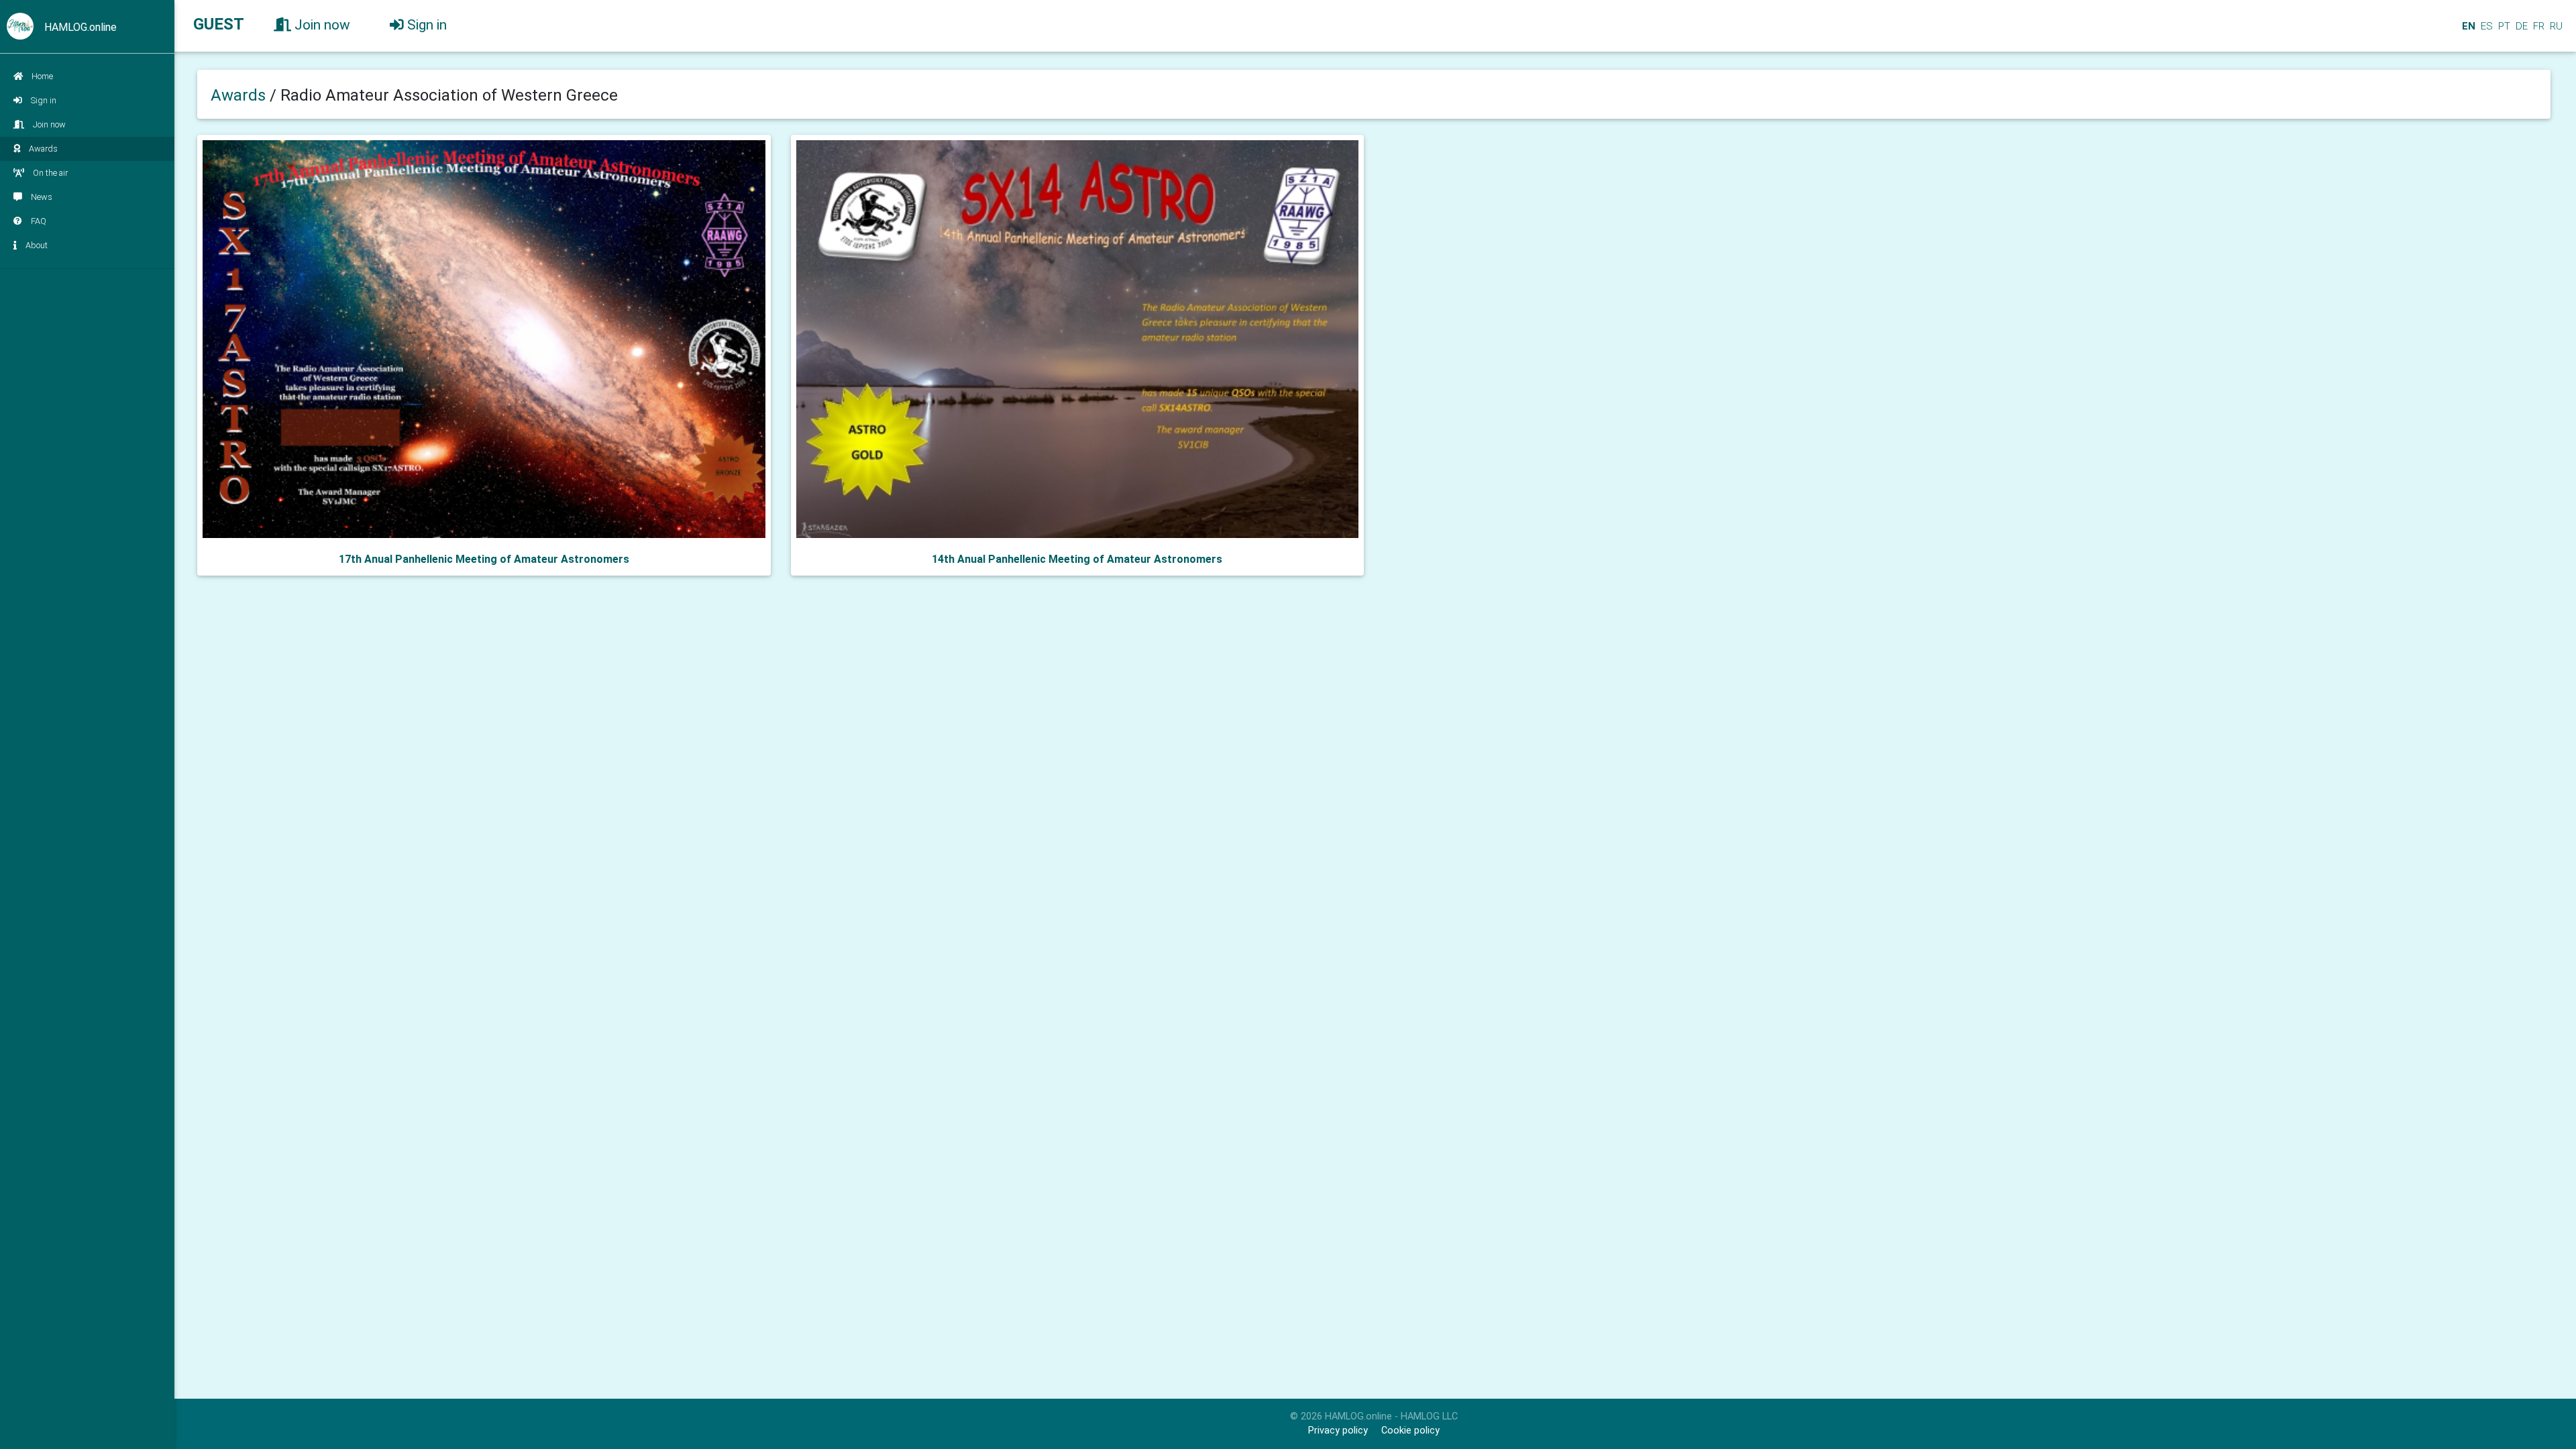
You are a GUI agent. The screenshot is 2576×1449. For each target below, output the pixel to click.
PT (2503, 26)
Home (42, 76)
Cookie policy (1410, 1431)
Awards (43, 149)
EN (2467, 26)
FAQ (39, 221)
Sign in (44, 100)
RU (2556, 26)
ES (2485, 26)
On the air (50, 173)
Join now (49, 124)
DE (2520, 26)
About (37, 245)
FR (2537, 26)
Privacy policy (1338, 1431)
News (42, 197)
